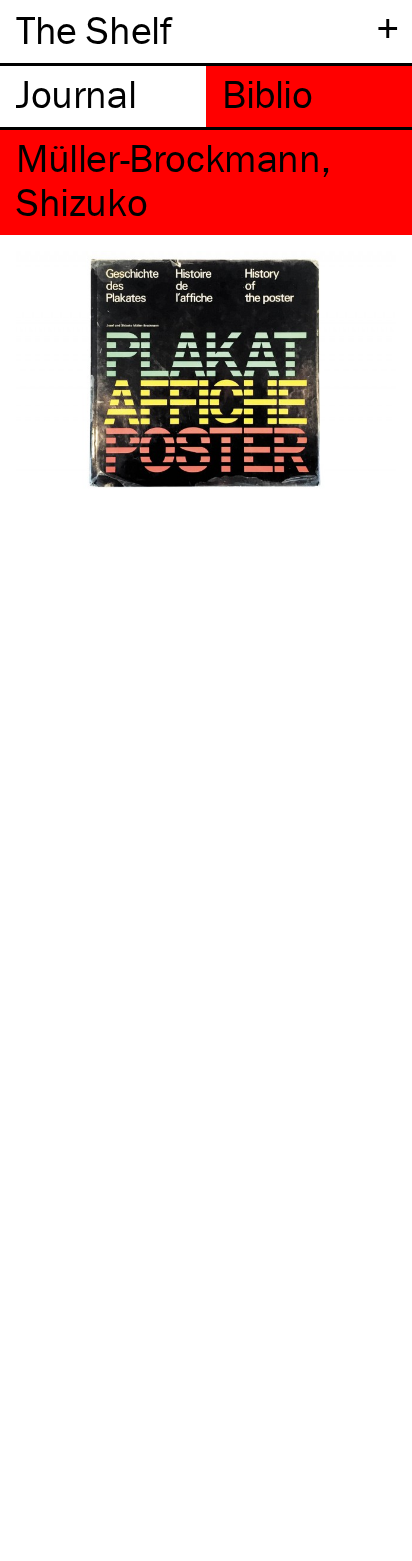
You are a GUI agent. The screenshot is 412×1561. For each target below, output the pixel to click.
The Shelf (93, 29)
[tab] (103, 96)
